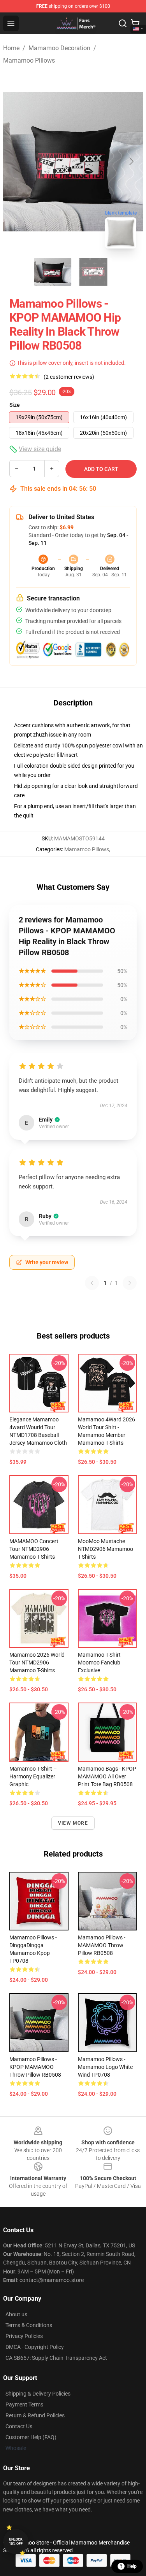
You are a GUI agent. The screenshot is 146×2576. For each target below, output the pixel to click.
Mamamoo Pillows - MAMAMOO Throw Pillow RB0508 (102, 1945)
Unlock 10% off (16, 2542)
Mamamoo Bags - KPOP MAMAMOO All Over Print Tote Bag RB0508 (107, 1776)
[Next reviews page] (130, 1283)
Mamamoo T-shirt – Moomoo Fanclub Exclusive (102, 1662)
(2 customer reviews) (69, 377)
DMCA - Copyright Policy (35, 2347)
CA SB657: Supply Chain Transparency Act (56, 2358)
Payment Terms (24, 2404)
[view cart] (135, 23)
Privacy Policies (24, 2336)
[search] (123, 23)
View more (73, 1823)
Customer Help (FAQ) (31, 2437)
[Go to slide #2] (93, 272)
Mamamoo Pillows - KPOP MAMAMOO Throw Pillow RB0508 (35, 2067)
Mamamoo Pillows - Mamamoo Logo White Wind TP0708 (105, 2067)
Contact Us (19, 2426)
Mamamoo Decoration (59, 48)
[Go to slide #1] (53, 272)
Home (11, 48)
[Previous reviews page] (92, 1283)
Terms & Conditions (29, 2325)
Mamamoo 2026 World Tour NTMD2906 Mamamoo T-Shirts (37, 1662)
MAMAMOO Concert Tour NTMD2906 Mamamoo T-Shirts (34, 1549)
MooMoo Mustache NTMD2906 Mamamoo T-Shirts (106, 1549)
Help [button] (132, 2566)
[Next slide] (131, 161)
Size (15, 405)
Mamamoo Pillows (29, 60)
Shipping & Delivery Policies (38, 2394)
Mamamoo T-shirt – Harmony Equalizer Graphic (33, 1776)
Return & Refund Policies (35, 2415)
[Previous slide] (15, 161)
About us (16, 2314)
